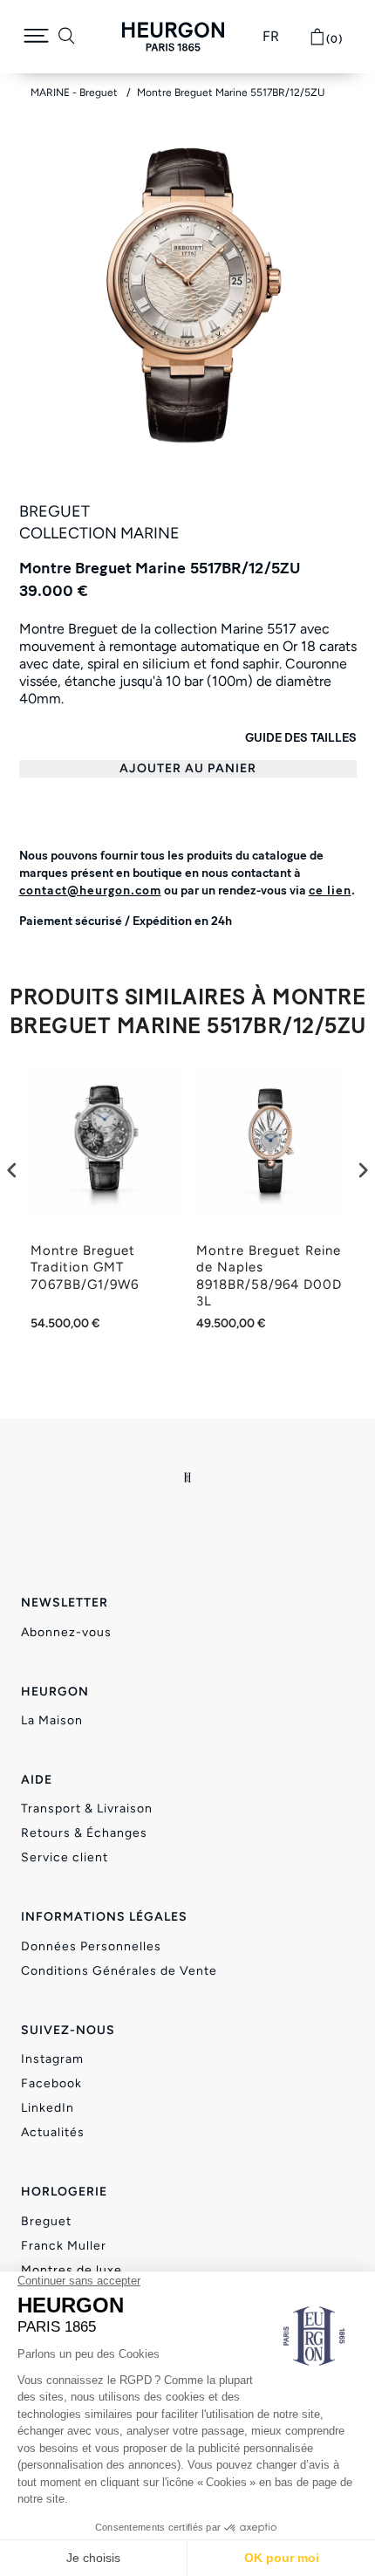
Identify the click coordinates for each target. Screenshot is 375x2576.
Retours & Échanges (84, 1833)
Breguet (46, 2221)
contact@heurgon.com (90, 891)
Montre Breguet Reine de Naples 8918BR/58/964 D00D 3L (269, 1276)
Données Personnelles (91, 1946)
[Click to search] (67, 37)
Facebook (51, 2083)
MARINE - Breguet (75, 92)
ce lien (330, 891)
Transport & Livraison (87, 1809)
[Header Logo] (173, 37)
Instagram (52, 2059)
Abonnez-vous (66, 1632)
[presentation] (12, 1171)
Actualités (53, 2132)
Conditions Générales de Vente (119, 1971)
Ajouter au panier (188, 768)
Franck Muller (64, 2246)
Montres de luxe (72, 2270)
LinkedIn (48, 2108)
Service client (65, 1857)
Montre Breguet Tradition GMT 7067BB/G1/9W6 (85, 1267)
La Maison (52, 1720)
